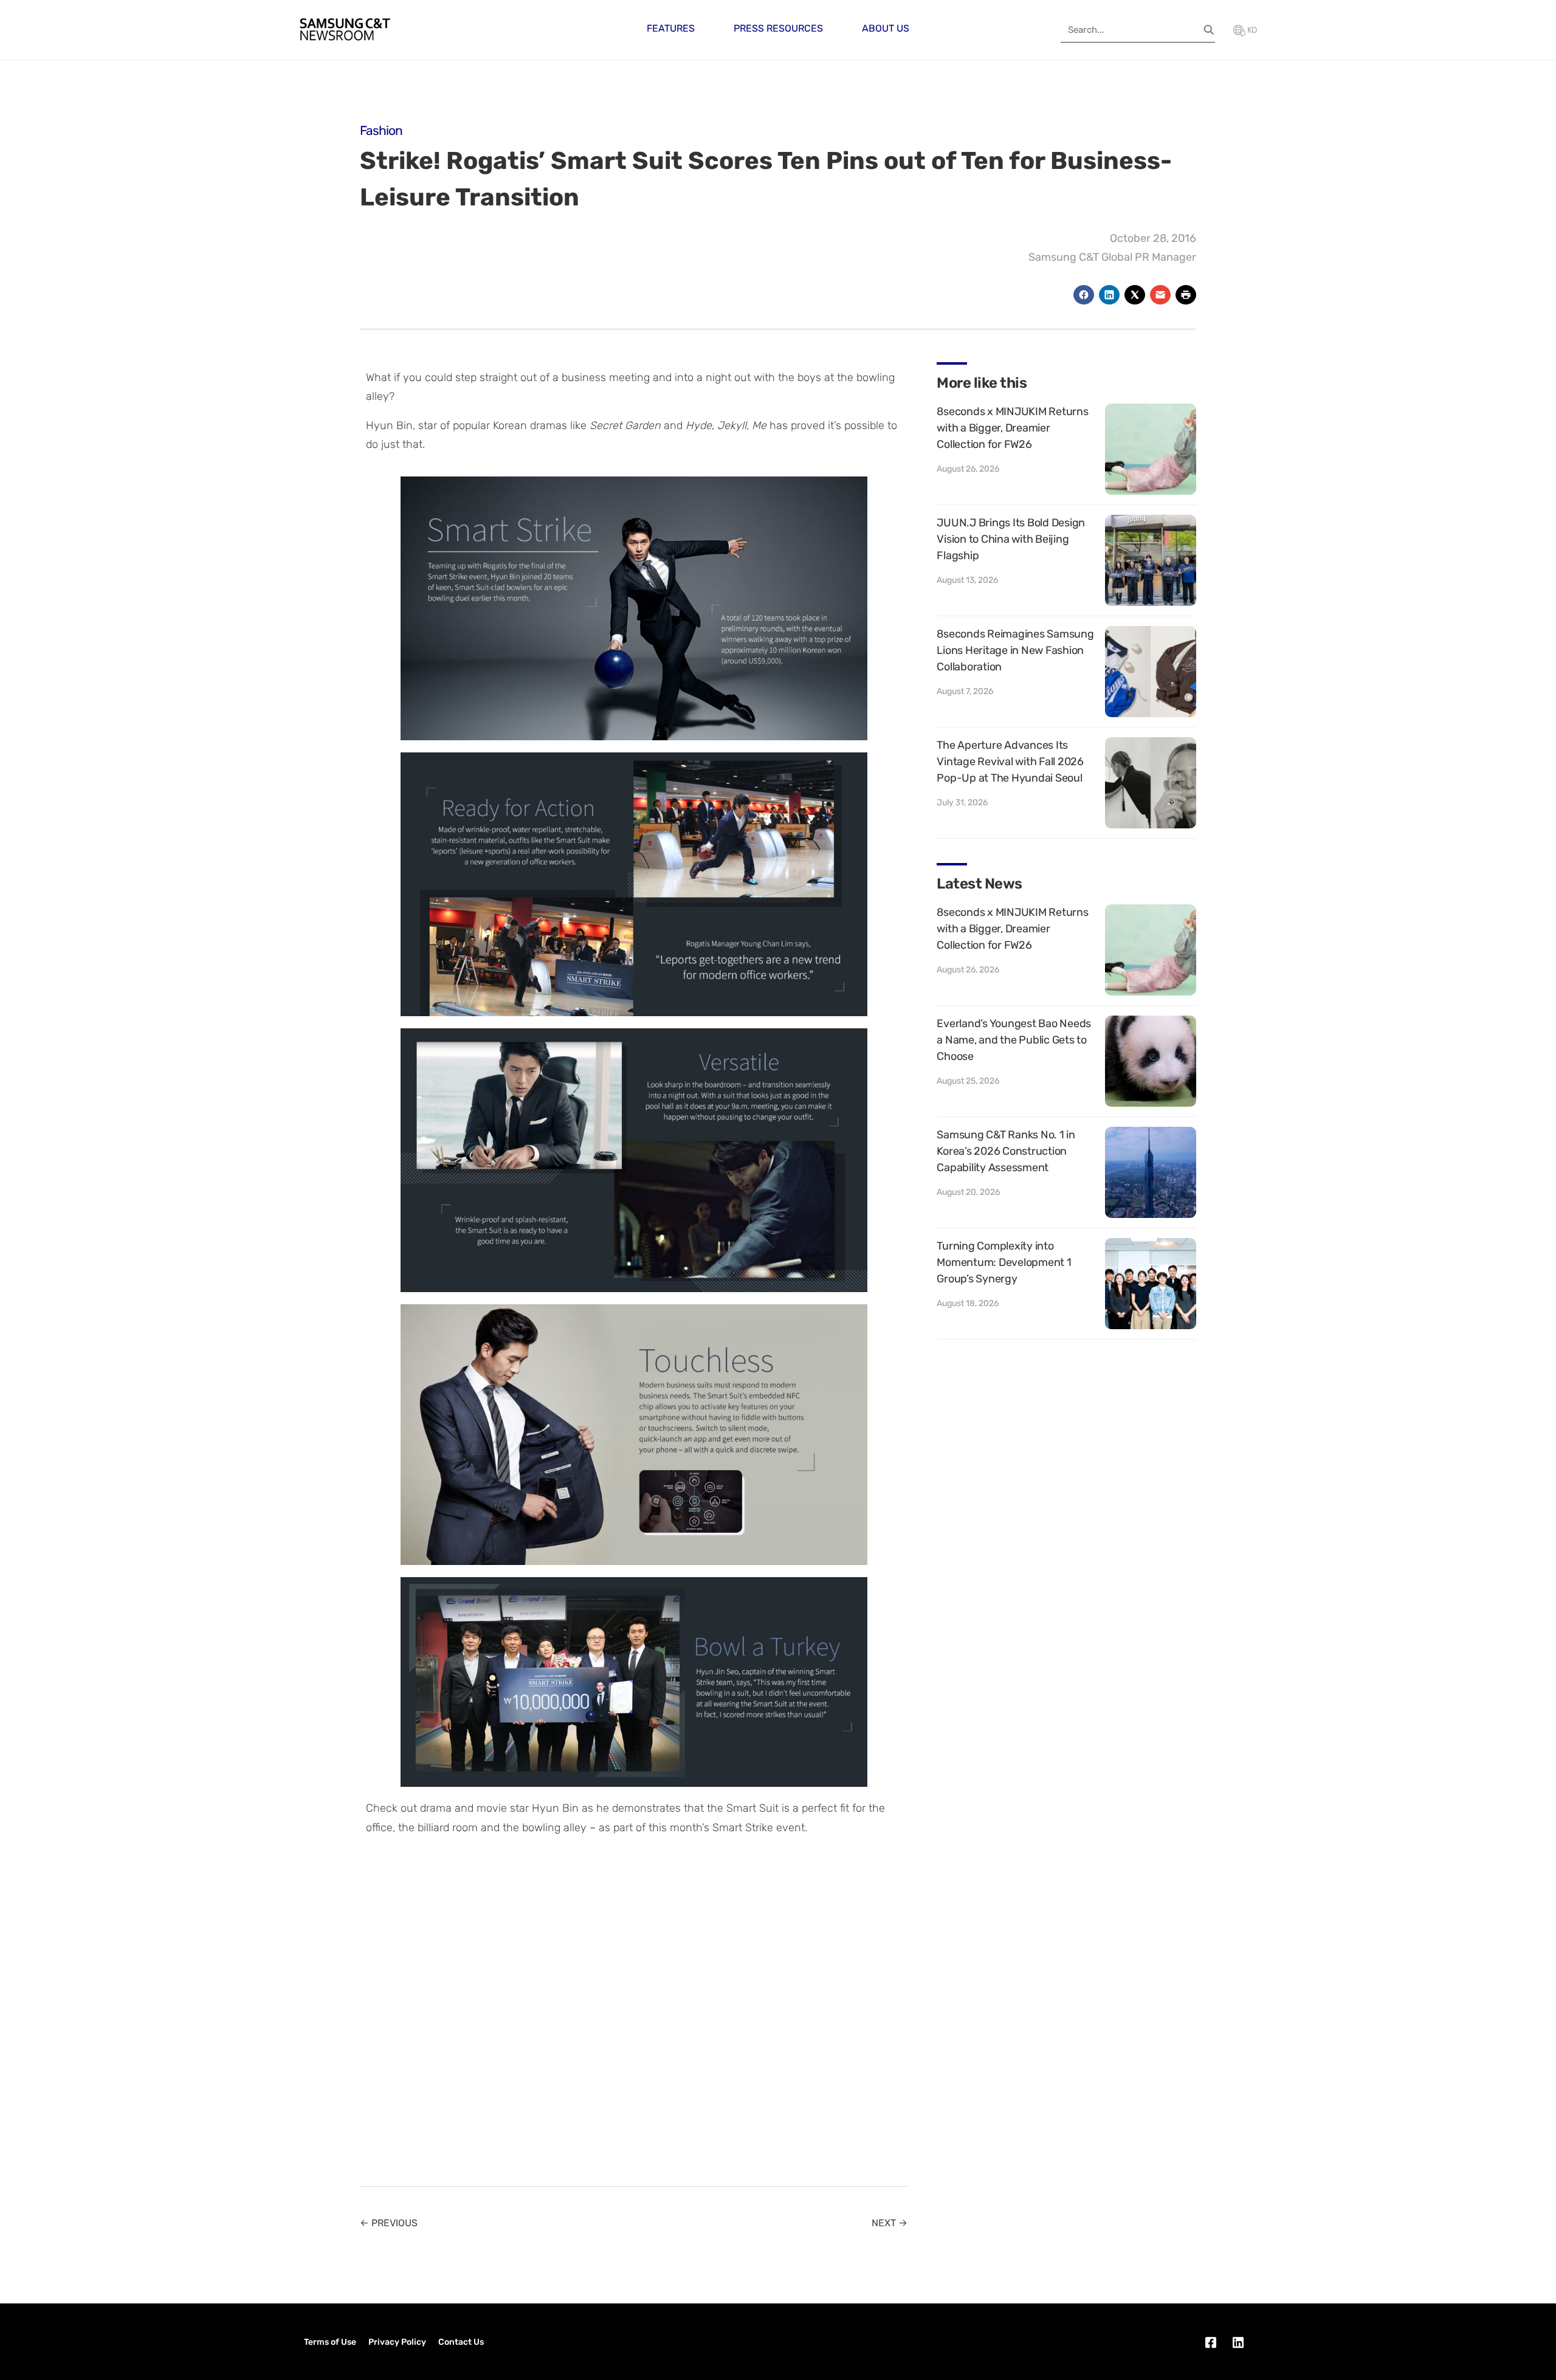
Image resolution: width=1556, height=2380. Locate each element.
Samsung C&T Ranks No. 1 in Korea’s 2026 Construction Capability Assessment (1006, 1151)
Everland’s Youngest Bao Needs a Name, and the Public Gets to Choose (1014, 1040)
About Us (886, 28)
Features (671, 28)
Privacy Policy (397, 2342)
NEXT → (890, 2223)
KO (1251, 30)
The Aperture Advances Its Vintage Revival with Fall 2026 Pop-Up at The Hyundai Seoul (1010, 762)
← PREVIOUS (389, 2223)
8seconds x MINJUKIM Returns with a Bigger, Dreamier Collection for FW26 (1012, 428)
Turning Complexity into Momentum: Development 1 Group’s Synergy (1004, 1262)
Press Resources (778, 28)
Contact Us (461, 2342)
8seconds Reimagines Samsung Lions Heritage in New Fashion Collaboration (1015, 650)
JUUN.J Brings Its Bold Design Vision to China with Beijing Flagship (1011, 539)
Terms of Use (330, 2342)
